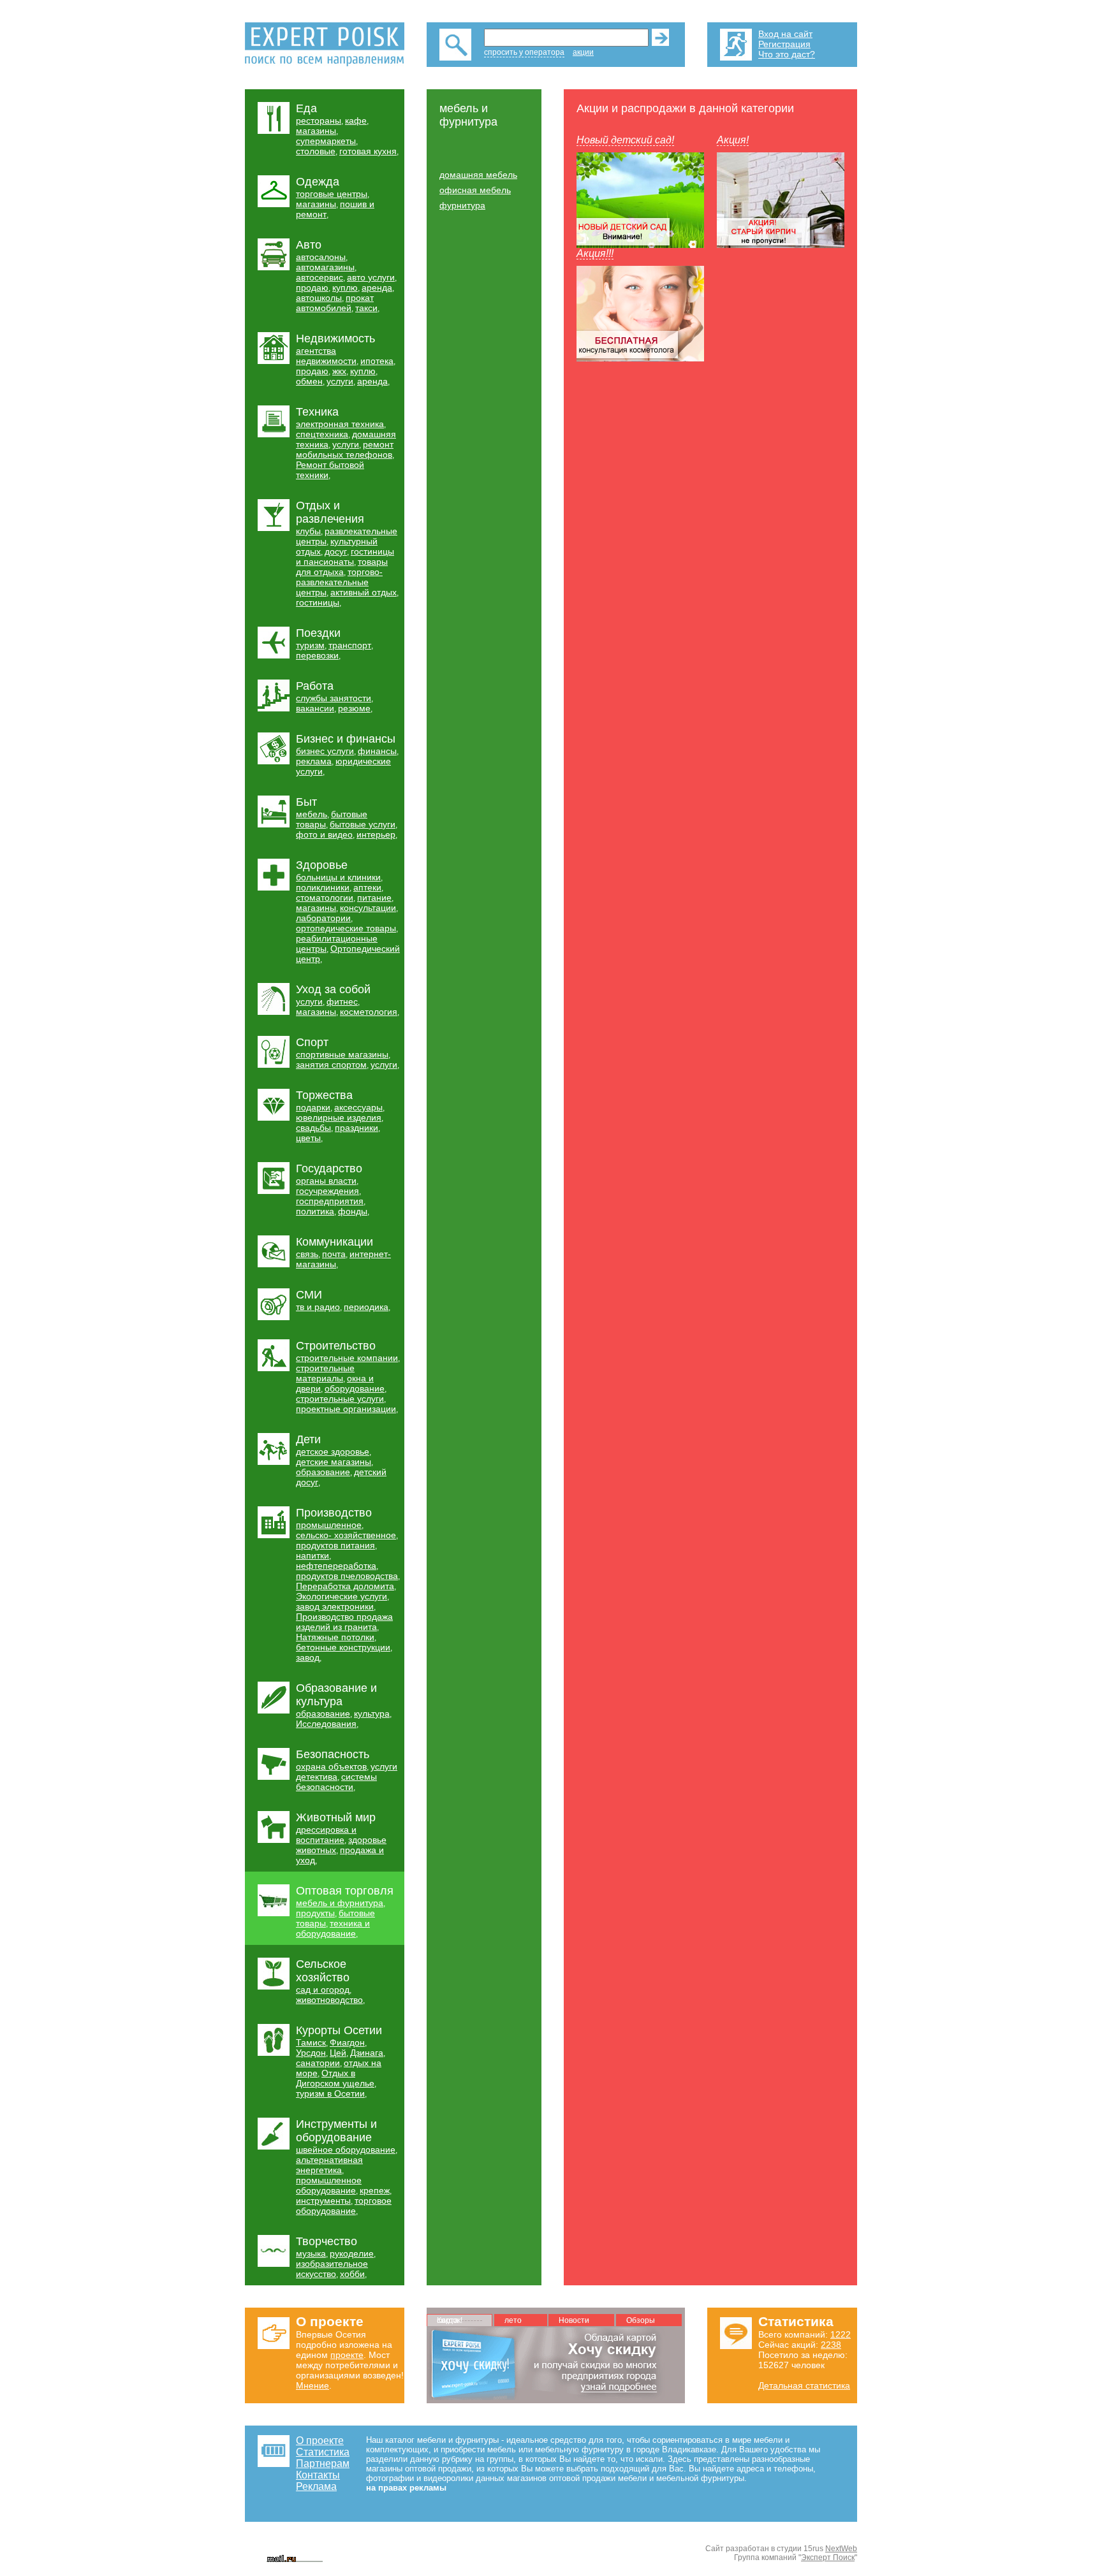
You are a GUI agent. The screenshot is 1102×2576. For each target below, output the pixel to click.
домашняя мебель (478, 175)
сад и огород (323, 1990)
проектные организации (346, 1409)
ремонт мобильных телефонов (345, 449)
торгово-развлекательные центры (339, 582)
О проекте (320, 2441)
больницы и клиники (338, 877)
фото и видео (324, 834)
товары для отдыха (342, 567)
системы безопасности (336, 1782)
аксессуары (358, 1107)
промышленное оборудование (329, 2185)
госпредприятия (330, 1201)
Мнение (312, 2385)
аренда (377, 287)
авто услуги (371, 277)
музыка (311, 2253)
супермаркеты (326, 141)
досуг (336, 551)
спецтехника (322, 434)
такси (366, 308)
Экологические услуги (342, 1596)
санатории (318, 2063)
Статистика (323, 2452)
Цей (338, 2053)
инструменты (323, 2201)
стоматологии (325, 898)
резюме (354, 708)
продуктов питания (335, 1545)
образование (323, 1472)
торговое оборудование (344, 2206)
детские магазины (334, 1462)
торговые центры (332, 194)
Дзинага (367, 2053)
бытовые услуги (363, 824)
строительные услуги (340, 1399)
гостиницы (318, 602)
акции (583, 52)
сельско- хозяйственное (346, 1535)
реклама (314, 761)
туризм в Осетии (330, 2093)
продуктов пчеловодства (347, 1576)
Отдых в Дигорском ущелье (335, 2078)
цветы (308, 1138)
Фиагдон (347, 2042)
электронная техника (340, 424)
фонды (353, 1211)
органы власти (326, 1181)
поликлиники (323, 887)
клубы (308, 531)
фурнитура (462, 205)
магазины (316, 131)
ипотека (377, 361)
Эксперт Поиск (828, 2558)
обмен (309, 381)
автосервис (320, 277)
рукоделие (352, 2253)
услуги (340, 381)
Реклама (316, 2486)
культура (372, 1714)
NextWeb (841, 2549)
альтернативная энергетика (329, 2165)
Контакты (318, 2475)
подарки (313, 1107)
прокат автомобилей (335, 303)
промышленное (329, 1525)
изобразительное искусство (332, 2269)
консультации (368, 908)
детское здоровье (333, 1452)
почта (334, 1254)
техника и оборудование (333, 1928)
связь (307, 1254)
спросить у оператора (524, 52)
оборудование (355, 1388)
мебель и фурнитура (340, 1903)
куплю (345, 287)
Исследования (326, 1724)
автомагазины (325, 267)
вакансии (315, 708)
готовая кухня (368, 151)
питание (374, 898)
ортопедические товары (346, 928)
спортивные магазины (342, 1054)
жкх (339, 371)
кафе (356, 120)
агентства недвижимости (326, 356)
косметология (369, 1012)
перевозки (317, 655)
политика (315, 1211)
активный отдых (364, 592)
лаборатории (323, 918)
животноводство (329, 2000)
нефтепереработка (336, 1566)
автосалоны (321, 257)
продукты (315, 1913)
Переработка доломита (345, 1586)
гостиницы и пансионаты (345, 557)
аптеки (367, 887)
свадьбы (313, 1128)
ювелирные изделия (339, 1117)
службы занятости (334, 698)
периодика (366, 1307)
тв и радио (318, 1307)
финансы (377, 751)
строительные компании (347, 1358)
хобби (352, 2274)
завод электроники (335, 1606)
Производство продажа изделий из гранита (344, 1622)
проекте (347, 2355)
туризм (310, 645)
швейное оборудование (346, 2150)
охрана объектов (331, 1766)
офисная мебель (475, 190)
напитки (312, 1555)
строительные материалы (325, 1373)
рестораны (319, 120)
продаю (312, 287)
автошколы (319, 298)
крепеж (375, 2190)
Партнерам (323, 2463)
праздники (356, 1128)
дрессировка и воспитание (326, 1835)
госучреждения (327, 1191)
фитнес (342, 1001)
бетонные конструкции (343, 1647)
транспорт (350, 645)
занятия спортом (331, 1065)
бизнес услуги (325, 751)
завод (308, 1657)
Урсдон (311, 2053)
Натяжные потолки (335, 1637)
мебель (312, 814)
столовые (316, 151)
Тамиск (311, 2042)
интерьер (376, 834)
